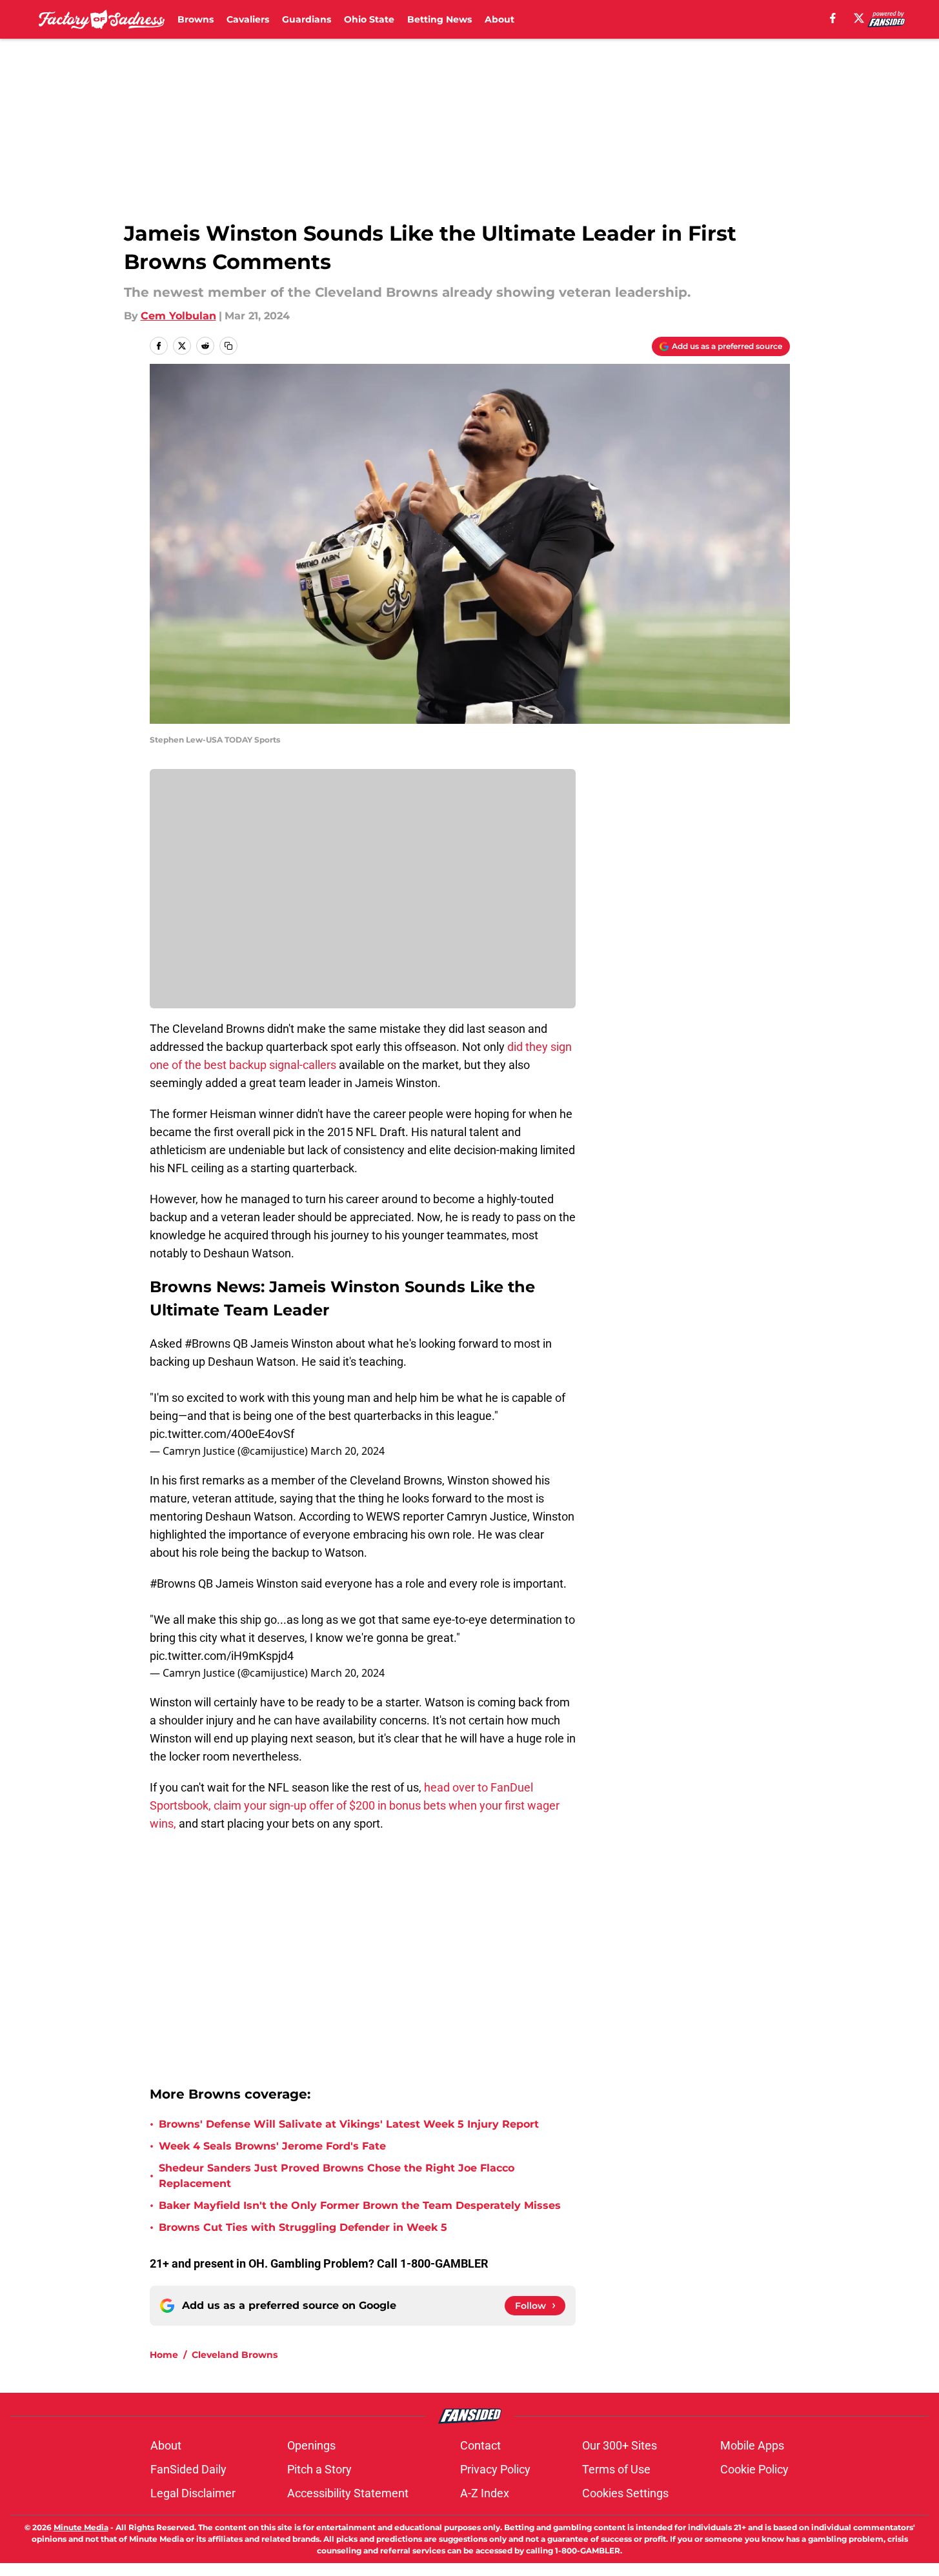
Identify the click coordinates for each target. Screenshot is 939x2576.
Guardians (307, 19)
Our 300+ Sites (620, 2445)
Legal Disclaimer (193, 2493)
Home (164, 2355)
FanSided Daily (188, 2469)
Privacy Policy (495, 2469)
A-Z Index (485, 2493)
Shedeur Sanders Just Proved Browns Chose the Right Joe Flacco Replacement (337, 2176)
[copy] (228, 346)
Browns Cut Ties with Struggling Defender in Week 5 (303, 2227)
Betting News (439, 19)
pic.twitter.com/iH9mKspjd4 (222, 1656)
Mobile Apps (752, 2445)
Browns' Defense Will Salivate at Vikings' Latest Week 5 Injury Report (349, 2124)
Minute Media (81, 2527)
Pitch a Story (319, 2469)
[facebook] (833, 18)
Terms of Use (616, 2469)
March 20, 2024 (348, 1451)
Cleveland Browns (235, 2355)
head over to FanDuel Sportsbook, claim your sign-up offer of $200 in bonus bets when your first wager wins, (355, 1805)
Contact (480, 2445)
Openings (311, 2445)
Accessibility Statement (348, 2493)
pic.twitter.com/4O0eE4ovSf (222, 1434)
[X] (859, 18)
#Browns (207, 1343)
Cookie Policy (754, 2469)
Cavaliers (248, 19)
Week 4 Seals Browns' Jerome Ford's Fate (272, 2146)
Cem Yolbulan (178, 316)
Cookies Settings (625, 2493)
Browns (196, 19)
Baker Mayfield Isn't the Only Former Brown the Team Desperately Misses (360, 2205)
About (500, 19)
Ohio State (369, 19)
